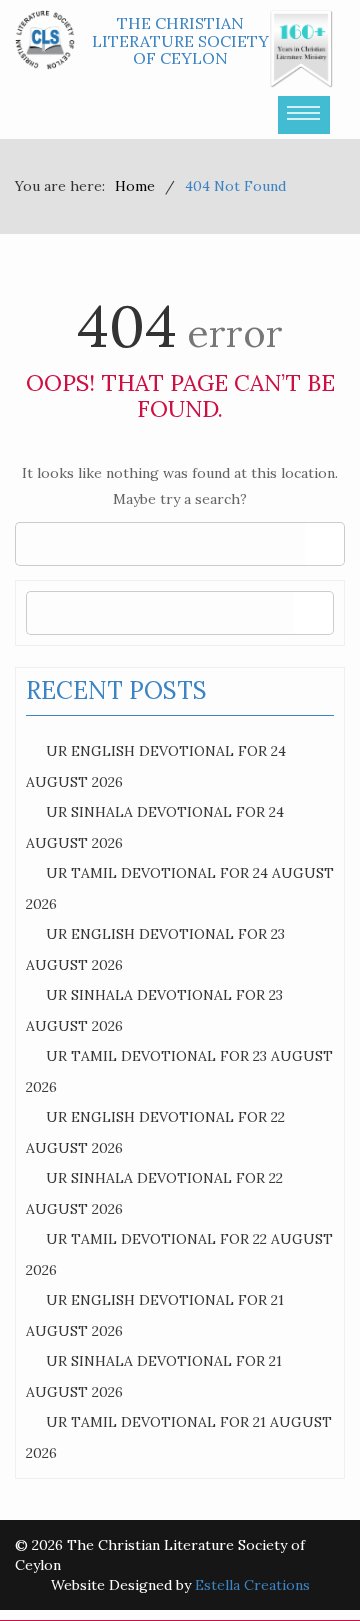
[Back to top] (304, 1565)
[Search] (324, 544)
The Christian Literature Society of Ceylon (180, 40)
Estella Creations (252, 1585)
